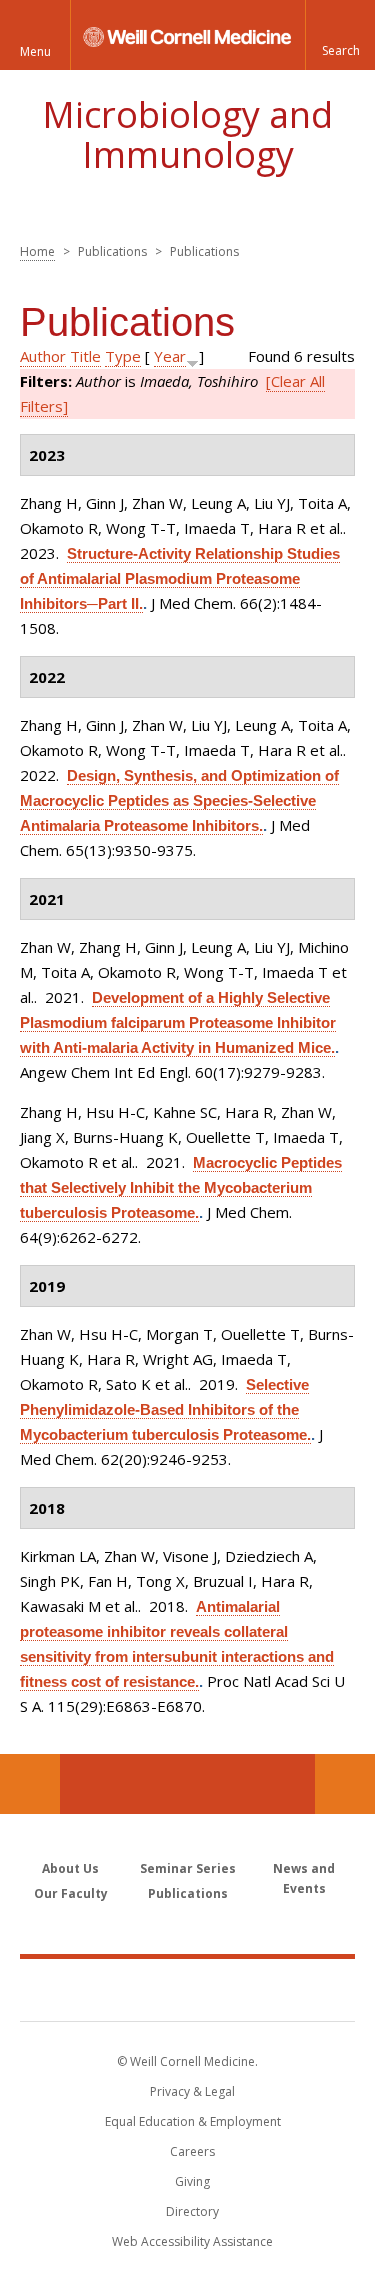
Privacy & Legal (192, 2091)
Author (43, 356)
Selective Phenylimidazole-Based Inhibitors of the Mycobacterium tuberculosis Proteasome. (165, 1409)
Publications (188, 1893)
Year (170, 356)
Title (85, 356)
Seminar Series (188, 1868)
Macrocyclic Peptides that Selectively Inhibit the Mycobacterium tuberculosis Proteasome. (181, 1187)
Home (37, 251)
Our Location (30, 1784)
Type (123, 356)
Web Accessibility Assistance (192, 2241)
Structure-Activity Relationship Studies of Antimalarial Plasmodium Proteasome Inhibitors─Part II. (180, 578)
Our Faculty (71, 1893)
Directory (192, 2211)
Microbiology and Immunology (187, 134)
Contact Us (345, 1784)
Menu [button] (35, 51)
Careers (192, 2151)
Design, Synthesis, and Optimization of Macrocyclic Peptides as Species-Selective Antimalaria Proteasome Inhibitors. (179, 800)
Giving (192, 2181)
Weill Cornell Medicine (188, 1989)
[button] (340, 35)
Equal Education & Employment (193, 2121)
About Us (70, 1868)
